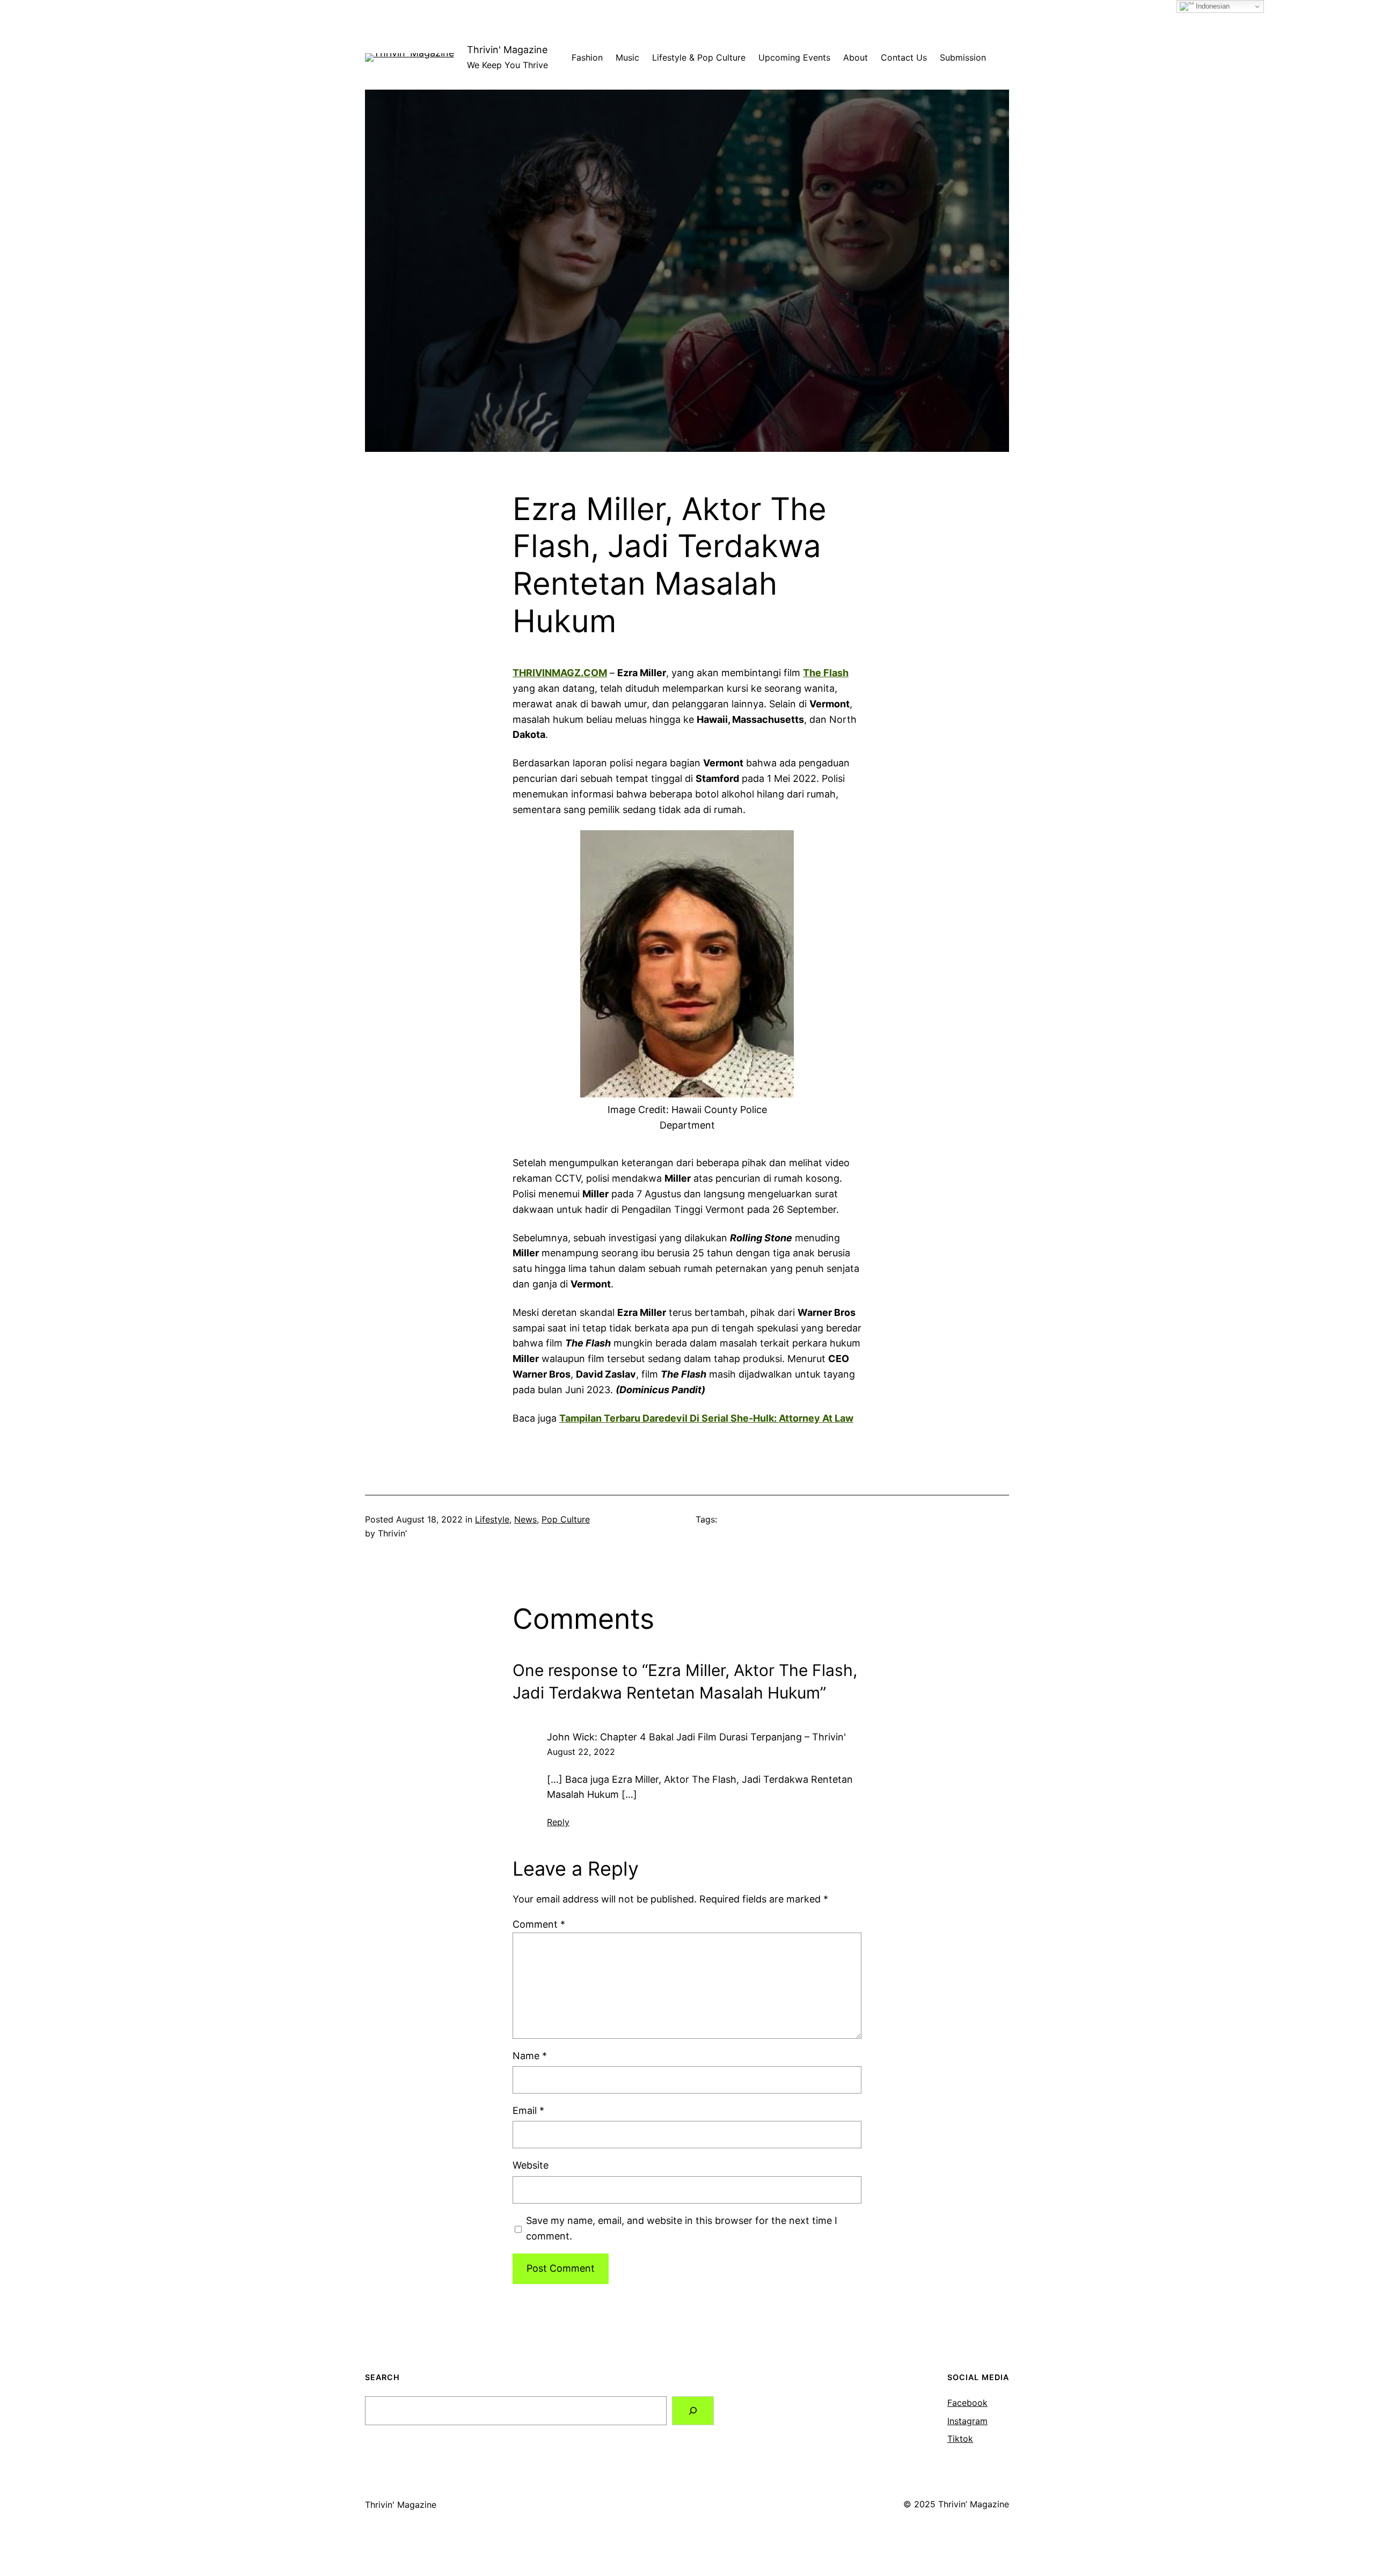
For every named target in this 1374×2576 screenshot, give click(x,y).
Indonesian (1212, 6)
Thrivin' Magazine (507, 50)
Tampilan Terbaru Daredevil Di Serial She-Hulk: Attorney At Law (706, 1418)
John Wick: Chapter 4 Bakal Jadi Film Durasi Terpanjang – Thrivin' (696, 1737)
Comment (539, 1924)
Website (531, 2165)
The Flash (826, 673)
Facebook (967, 2403)
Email (528, 2110)
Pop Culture (566, 1519)
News (525, 1519)
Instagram (967, 2421)
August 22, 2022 (581, 1752)
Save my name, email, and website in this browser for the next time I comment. (682, 2228)
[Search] (693, 2411)
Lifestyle (492, 1519)
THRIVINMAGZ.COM (560, 673)
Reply (558, 1822)
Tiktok (960, 2439)
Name (530, 2056)
